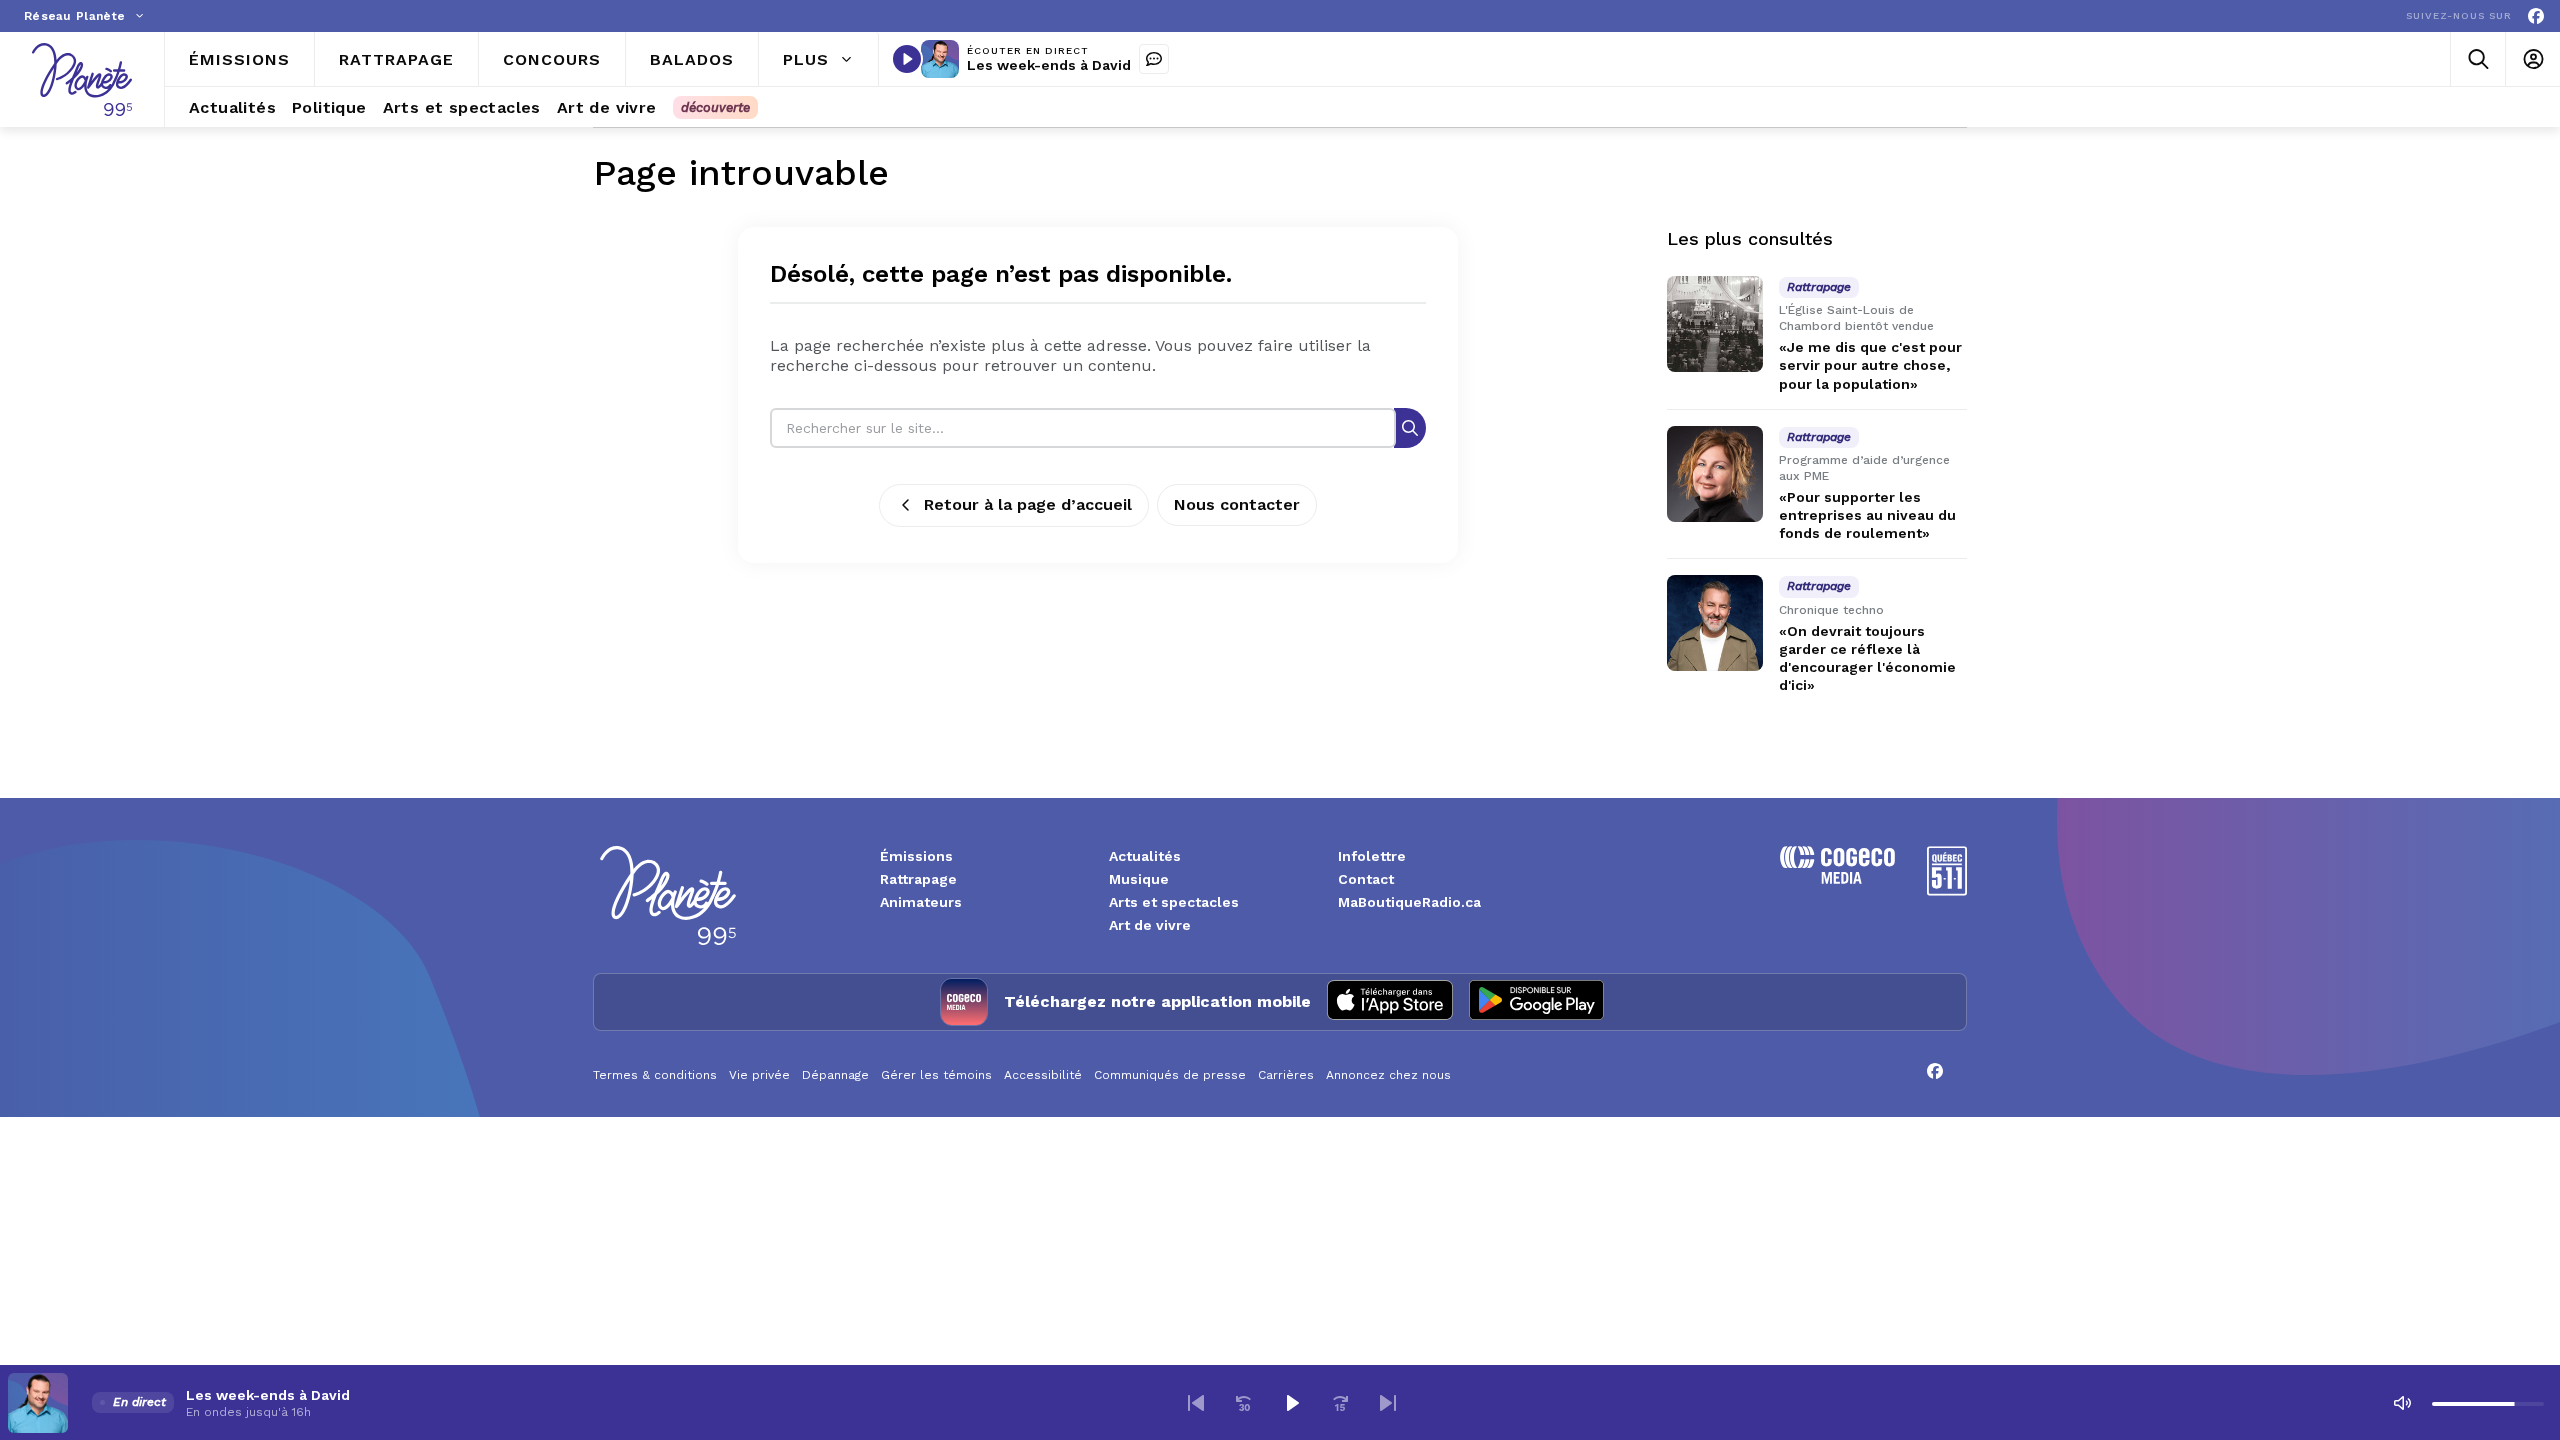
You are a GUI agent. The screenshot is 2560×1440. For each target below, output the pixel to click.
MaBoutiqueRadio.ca (1409, 902)
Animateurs (921, 902)
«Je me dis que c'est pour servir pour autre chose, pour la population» (1870, 365)
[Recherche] (1410, 427)
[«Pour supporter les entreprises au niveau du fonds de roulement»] (1715, 474)
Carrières (1286, 1075)
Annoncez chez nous (1388, 1075)
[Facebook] (2536, 16)
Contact (1366, 879)
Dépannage (835, 1075)
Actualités (1145, 856)
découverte (715, 107)
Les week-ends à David (1049, 65)
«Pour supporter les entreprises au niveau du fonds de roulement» (1867, 515)
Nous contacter (1237, 504)
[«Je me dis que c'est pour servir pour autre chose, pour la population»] (1715, 324)
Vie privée (759, 1075)
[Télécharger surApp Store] (1390, 1002)
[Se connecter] (2532, 59)
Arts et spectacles (1174, 902)
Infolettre (1372, 856)
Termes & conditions (655, 1075)
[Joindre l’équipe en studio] (1154, 59)
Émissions (916, 856)
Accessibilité (1043, 1075)
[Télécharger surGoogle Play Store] (1536, 1002)
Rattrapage (918, 879)
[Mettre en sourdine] (2402, 1403)
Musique (1139, 879)
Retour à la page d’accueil (1028, 504)
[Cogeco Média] (1837, 878)
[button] (1196, 1403)
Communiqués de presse (1170, 1075)
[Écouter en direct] (907, 59)
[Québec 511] (1947, 890)
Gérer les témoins (936, 1075)
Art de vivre (1150, 925)
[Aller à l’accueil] (82, 79)
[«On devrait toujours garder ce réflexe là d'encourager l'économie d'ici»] (1715, 623)
